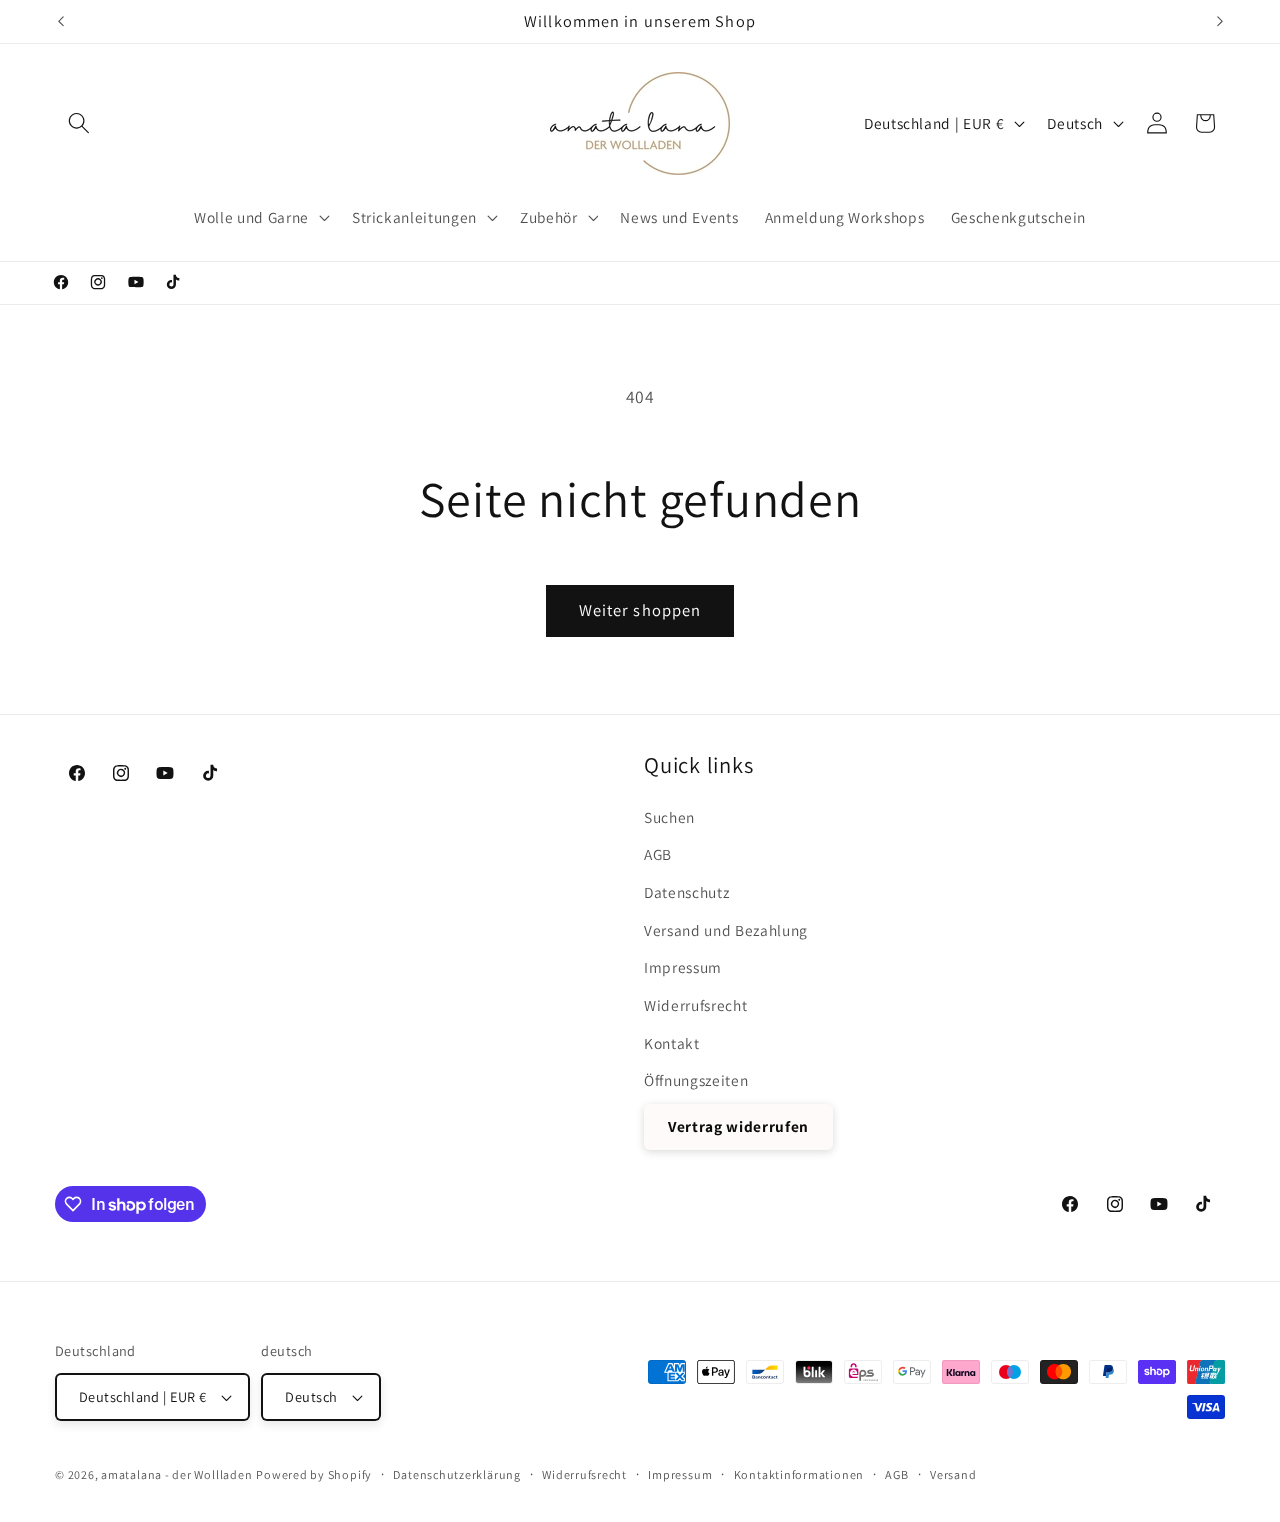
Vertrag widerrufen (738, 1126)
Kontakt (672, 1042)
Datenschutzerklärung (456, 1474)
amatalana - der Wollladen (176, 1474)
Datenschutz (686, 891)
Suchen (669, 816)
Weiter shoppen (640, 610)
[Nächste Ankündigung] (1220, 21)
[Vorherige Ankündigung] (61, 21)
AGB (658, 854)
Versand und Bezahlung (726, 929)
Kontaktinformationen (799, 1474)
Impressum (683, 967)
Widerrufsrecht (695, 1004)
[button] (79, 123)
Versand (953, 1474)
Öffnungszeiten (696, 1079)
